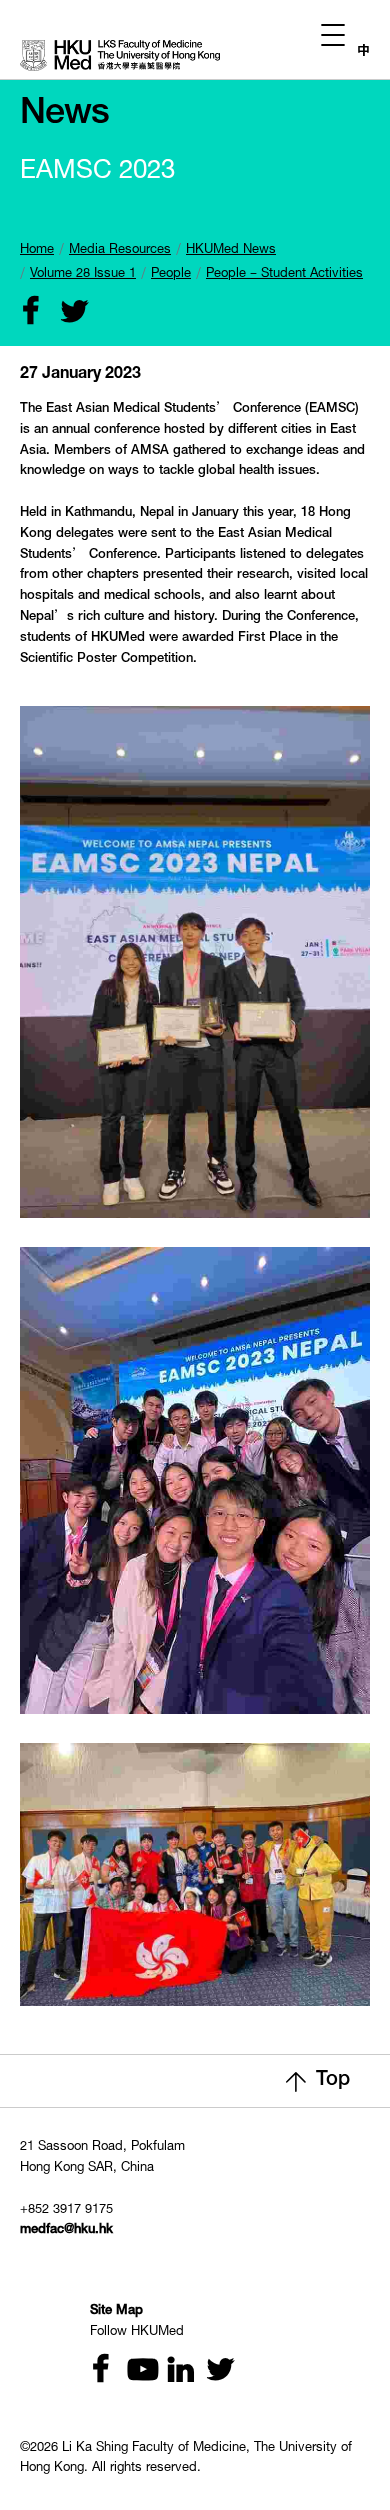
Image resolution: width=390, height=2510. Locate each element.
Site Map (116, 2311)
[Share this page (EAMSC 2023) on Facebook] (27, 313)
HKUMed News (231, 250)
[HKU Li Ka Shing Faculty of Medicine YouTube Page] (135, 2371)
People (171, 274)
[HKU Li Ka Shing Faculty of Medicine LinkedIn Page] (173, 2371)
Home (37, 250)
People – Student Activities (284, 274)
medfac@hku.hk (66, 2230)
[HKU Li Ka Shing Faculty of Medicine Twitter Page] (211, 2371)
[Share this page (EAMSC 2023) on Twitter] (65, 313)
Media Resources (120, 250)
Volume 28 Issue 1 (83, 274)
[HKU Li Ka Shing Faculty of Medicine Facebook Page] (97, 2371)
